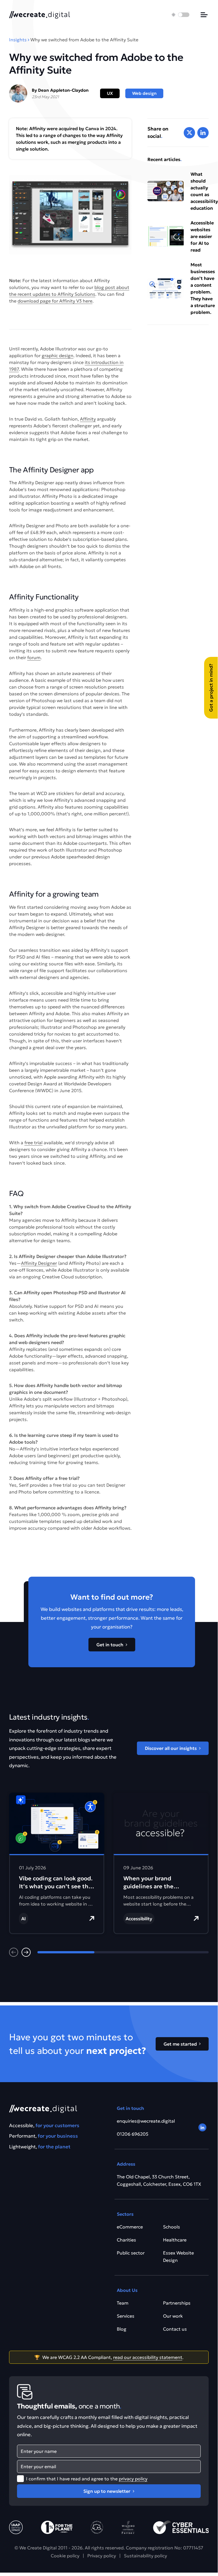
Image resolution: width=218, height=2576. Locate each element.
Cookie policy (65, 2556)
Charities (126, 2240)
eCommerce (130, 2227)
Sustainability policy (145, 2556)
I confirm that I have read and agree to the (87, 2479)
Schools (172, 2227)
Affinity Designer (39, 1263)
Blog (122, 2329)
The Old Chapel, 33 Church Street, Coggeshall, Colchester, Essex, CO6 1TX (159, 2180)
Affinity (88, 419)
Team (123, 2303)
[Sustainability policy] (57, 2527)
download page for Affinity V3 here (55, 301)
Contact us (175, 2329)
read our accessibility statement (148, 2357)
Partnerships (177, 2303)
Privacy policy (102, 2556)
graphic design (58, 355)
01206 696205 (133, 2134)
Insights (18, 40)
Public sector (131, 2253)
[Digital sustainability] (128, 2527)
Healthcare (175, 2240)
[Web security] (181, 2527)
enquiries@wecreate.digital (146, 2121)
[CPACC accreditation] (16, 2527)
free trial (33, 1143)
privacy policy (133, 2479)
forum (34, 657)
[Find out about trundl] (97, 2527)
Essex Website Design (178, 2256)
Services (126, 2316)
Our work (173, 2316)
